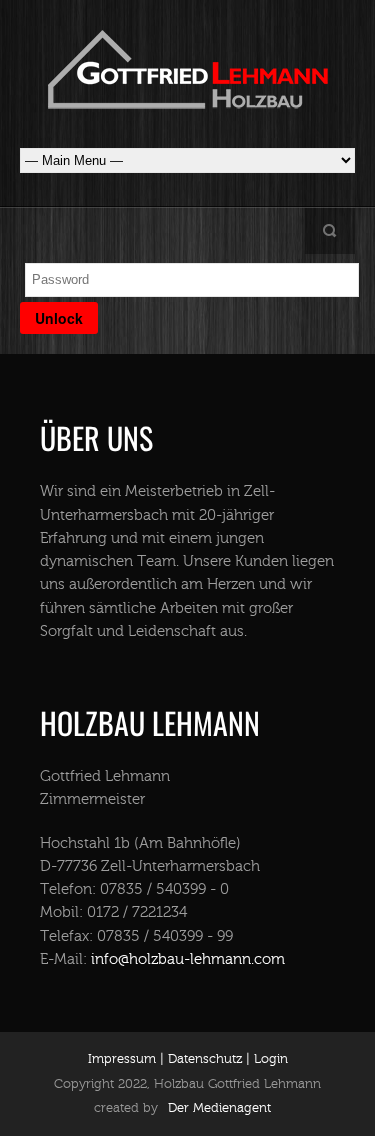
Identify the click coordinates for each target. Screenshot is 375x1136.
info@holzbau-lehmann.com (188, 959)
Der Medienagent (219, 1108)
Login (271, 1059)
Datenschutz (203, 1059)
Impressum (122, 1059)
